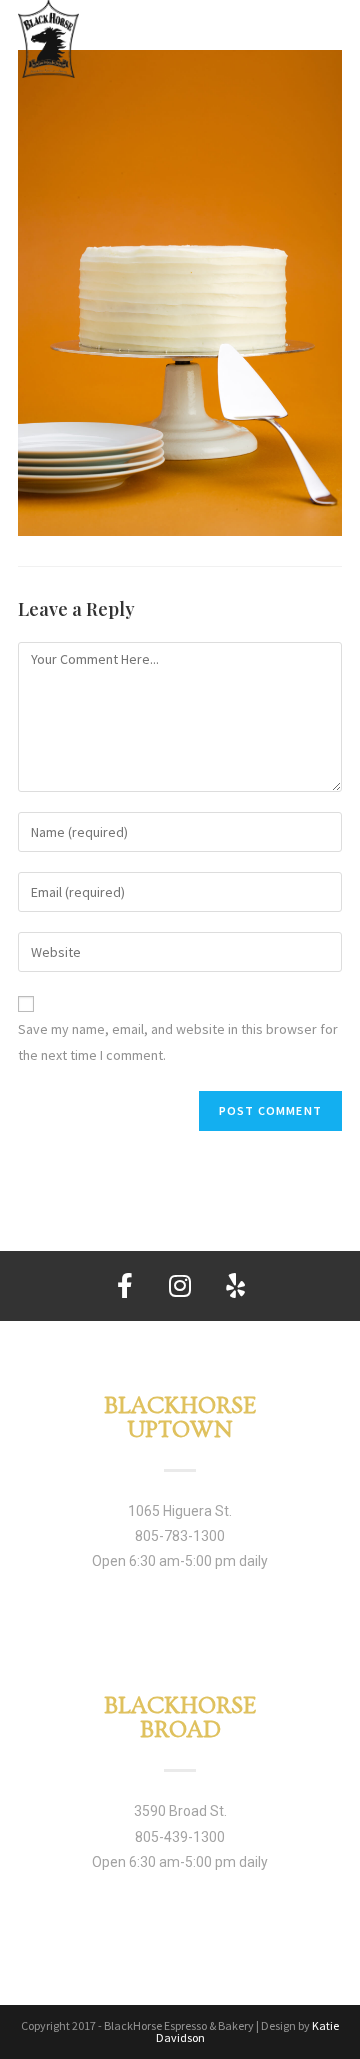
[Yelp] (235, 1286)
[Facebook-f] (125, 1286)
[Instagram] (180, 1286)
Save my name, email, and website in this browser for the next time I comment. (178, 1041)
